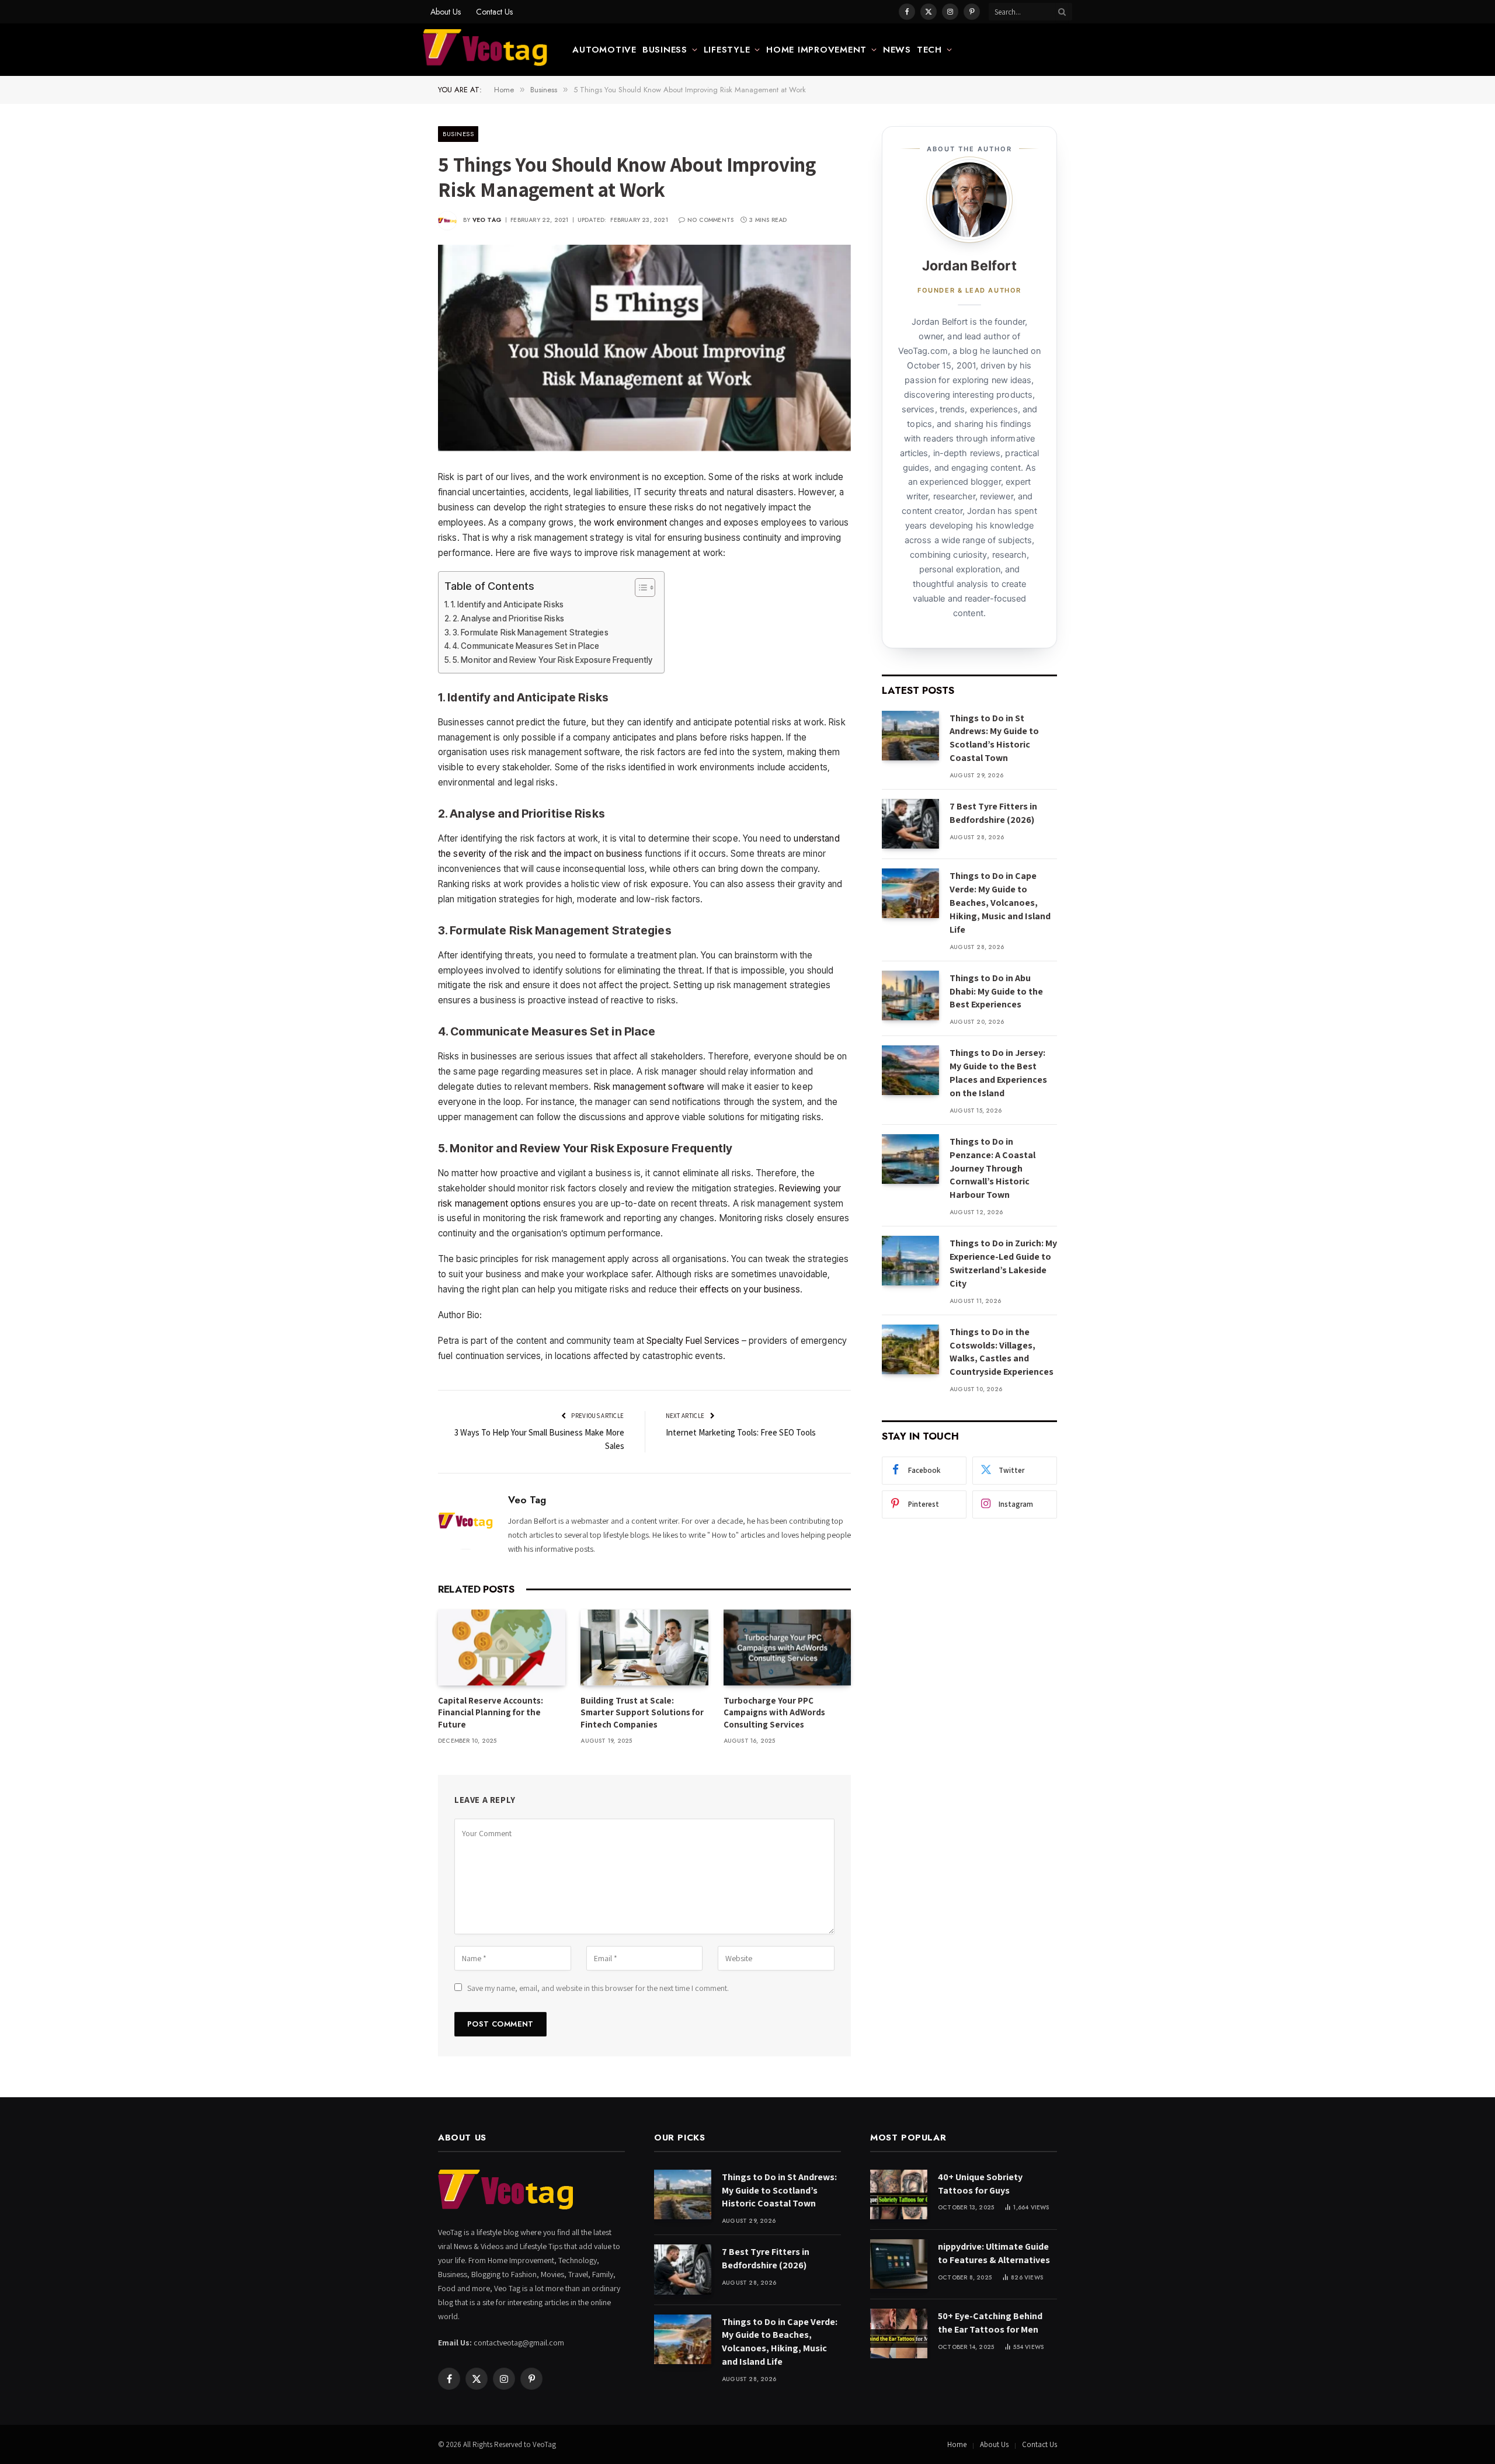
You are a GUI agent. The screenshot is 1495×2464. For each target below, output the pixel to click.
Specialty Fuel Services (693, 1341)
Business (665, 50)
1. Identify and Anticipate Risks (507, 604)
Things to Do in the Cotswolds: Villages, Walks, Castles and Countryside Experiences (1002, 1352)
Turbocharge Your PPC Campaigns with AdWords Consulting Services (774, 1712)
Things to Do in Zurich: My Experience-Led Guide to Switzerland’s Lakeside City (1003, 1263)
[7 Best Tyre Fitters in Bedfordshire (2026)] (910, 824)
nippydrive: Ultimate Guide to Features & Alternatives (994, 2253)
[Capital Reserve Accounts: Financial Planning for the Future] (502, 1648)
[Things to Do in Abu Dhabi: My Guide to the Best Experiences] (910, 995)
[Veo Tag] (486, 50)
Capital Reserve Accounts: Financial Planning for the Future (491, 1712)
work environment (630, 522)
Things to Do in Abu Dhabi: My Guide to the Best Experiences (996, 991)
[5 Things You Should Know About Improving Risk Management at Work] (644, 348)
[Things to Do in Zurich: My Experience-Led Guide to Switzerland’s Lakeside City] (910, 1261)
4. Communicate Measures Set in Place (526, 646)
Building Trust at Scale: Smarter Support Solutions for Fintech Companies (642, 1712)
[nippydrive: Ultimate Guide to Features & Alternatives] (899, 2264)
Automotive (604, 50)
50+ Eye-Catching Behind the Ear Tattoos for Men (990, 2323)
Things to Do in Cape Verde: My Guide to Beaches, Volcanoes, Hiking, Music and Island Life (1000, 903)
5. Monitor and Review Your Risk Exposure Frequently (552, 660)
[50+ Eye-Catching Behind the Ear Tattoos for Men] (899, 2333)
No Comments (710, 220)
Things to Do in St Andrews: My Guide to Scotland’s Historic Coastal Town (994, 738)
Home (957, 2444)
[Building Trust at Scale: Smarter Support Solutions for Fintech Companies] (644, 1648)
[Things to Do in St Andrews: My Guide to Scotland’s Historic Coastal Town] (910, 736)
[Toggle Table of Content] (639, 588)
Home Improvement (816, 50)
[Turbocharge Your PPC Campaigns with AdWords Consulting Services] (787, 1648)
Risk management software (649, 1087)
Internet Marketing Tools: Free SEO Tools (741, 1432)
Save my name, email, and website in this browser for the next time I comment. (598, 1988)
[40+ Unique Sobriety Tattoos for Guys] (899, 2194)
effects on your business (750, 1289)
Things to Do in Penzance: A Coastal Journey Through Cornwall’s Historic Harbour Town (992, 1168)
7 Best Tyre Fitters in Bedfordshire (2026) (993, 813)
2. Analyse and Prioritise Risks (508, 618)
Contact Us (494, 12)
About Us (446, 12)
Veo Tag (487, 220)
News (897, 50)
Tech (929, 50)
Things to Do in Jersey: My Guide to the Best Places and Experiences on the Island (998, 1073)
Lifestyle (727, 50)
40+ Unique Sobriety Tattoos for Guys (980, 2184)
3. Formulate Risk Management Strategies (531, 632)
